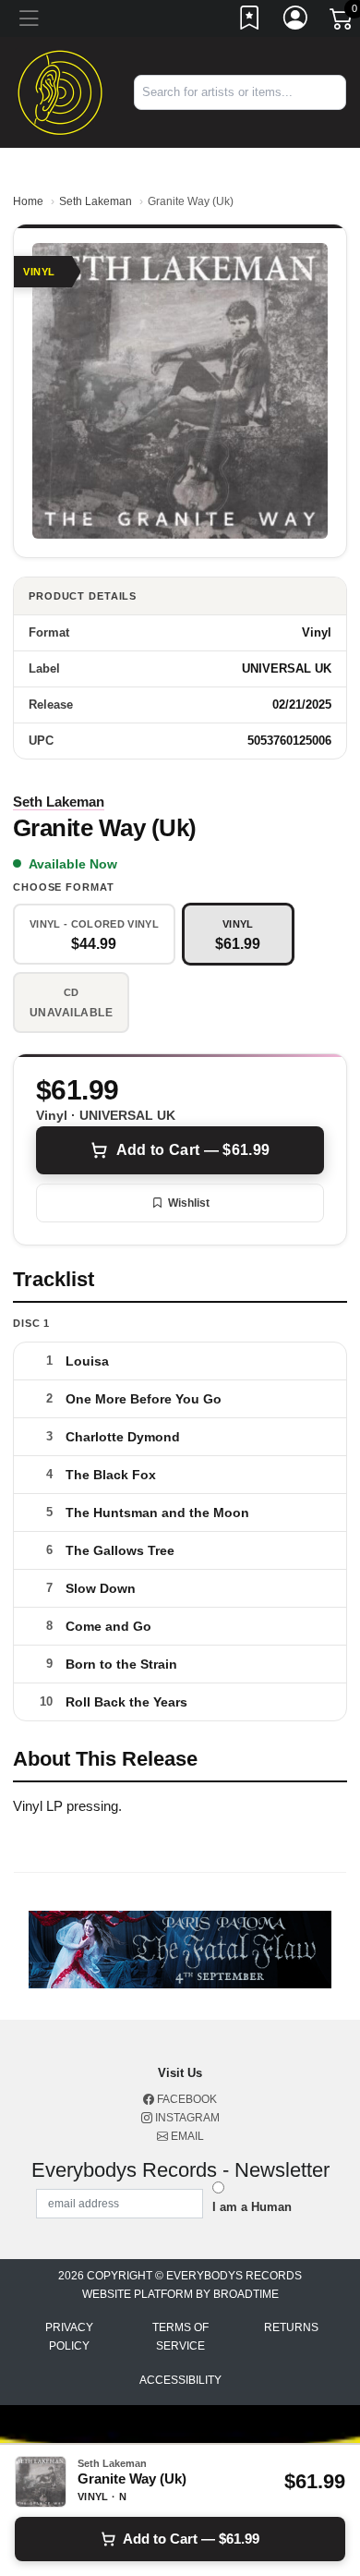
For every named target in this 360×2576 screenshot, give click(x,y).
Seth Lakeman (96, 201)
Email (186, 2136)
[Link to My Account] (296, 21)
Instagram (186, 2118)
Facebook (186, 2099)
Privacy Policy (69, 2337)
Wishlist (189, 1203)
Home (28, 201)
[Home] (60, 91)
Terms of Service (180, 2337)
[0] (342, 22)
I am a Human (252, 2207)
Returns (291, 2327)
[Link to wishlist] (250, 21)
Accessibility (180, 2380)
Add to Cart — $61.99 (193, 1150)
